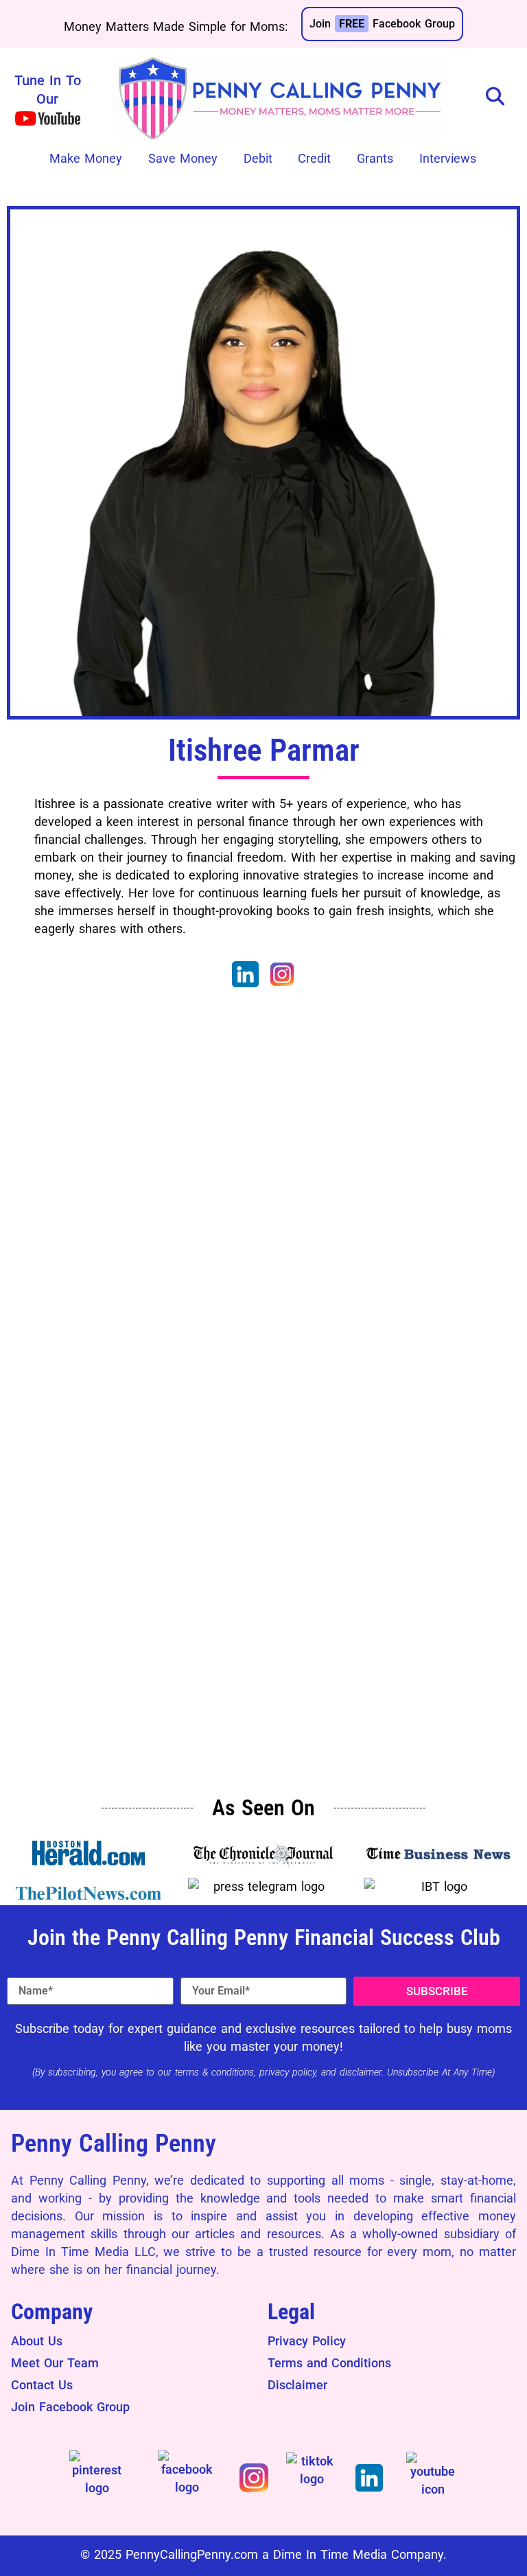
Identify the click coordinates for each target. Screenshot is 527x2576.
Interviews (448, 158)
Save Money (183, 158)
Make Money (86, 158)
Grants (375, 158)
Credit (314, 158)
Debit (258, 158)
